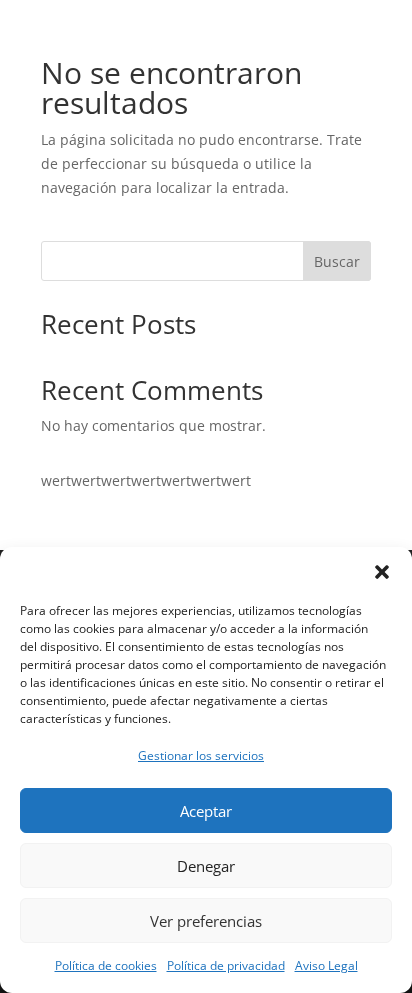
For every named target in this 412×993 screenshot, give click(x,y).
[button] (382, 572)
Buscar (337, 261)
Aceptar (206, 811)
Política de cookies (106, 965)
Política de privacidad (226, 965)
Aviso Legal (326, 965)
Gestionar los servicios (201, 755)
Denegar (206, 866)
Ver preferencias (206, 921)
